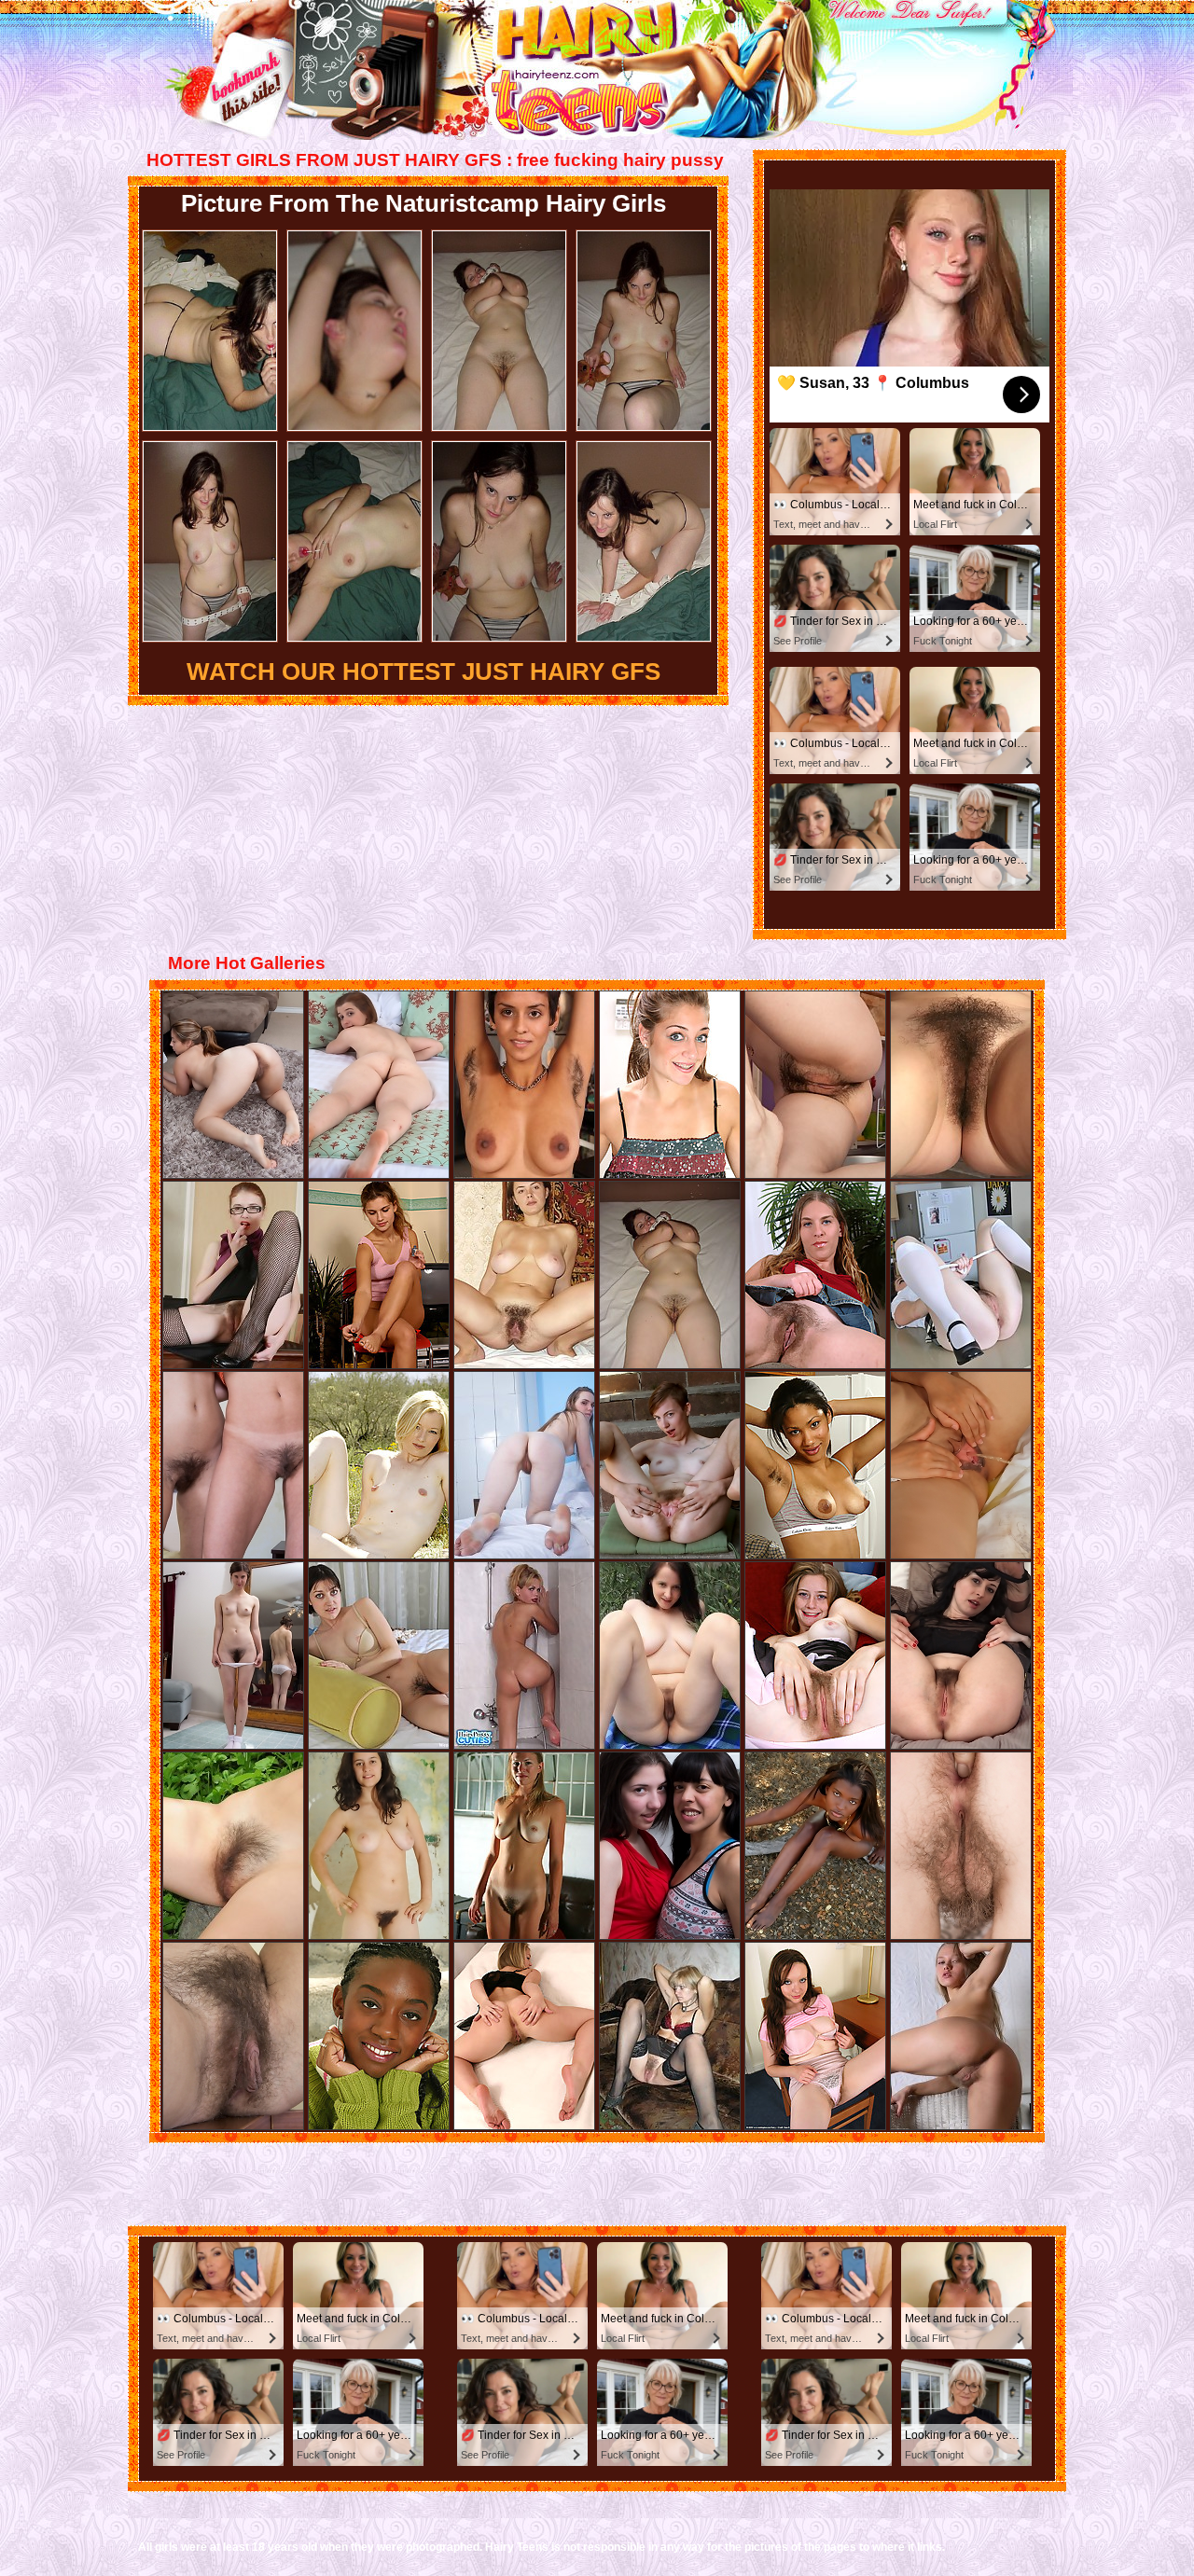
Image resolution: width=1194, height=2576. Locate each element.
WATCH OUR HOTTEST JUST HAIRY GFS (423, 672)
